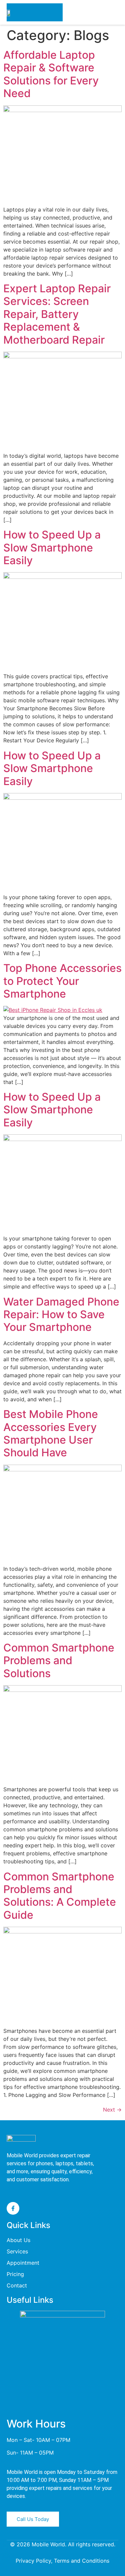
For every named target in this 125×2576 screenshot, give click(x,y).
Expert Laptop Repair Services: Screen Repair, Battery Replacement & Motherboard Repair (57, 314)
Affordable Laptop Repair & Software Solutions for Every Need (51, 74)
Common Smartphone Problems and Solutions (59, 1661)
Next (112, 2110)
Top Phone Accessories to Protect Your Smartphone (62, 981)
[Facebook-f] (13, 2208)
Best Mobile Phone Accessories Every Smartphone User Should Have (51, 1433)
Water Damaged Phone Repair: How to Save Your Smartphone (61, 1315)
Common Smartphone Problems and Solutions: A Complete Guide (60, 1896)
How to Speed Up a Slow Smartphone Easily (52, 547)
